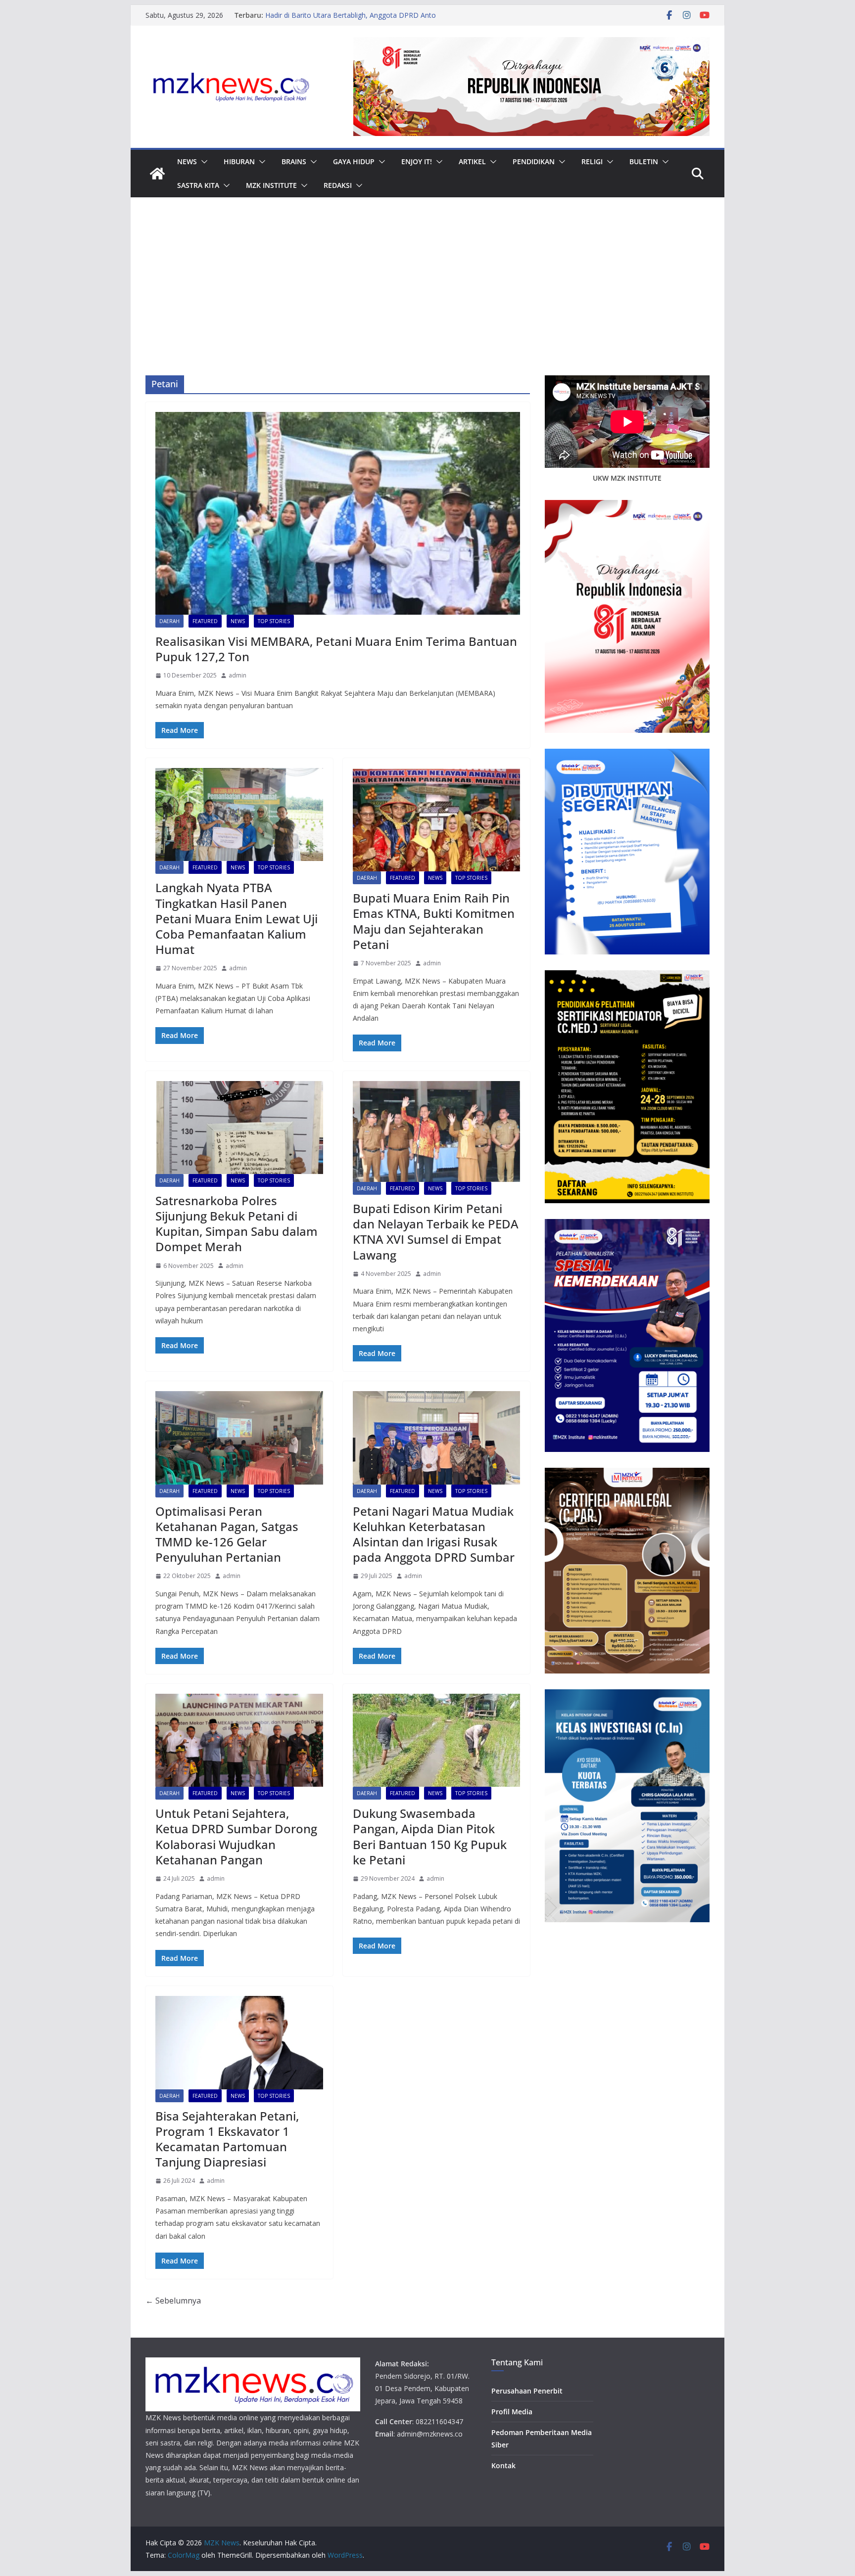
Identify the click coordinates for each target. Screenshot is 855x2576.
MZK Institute (271, 185)
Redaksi (338, 185)
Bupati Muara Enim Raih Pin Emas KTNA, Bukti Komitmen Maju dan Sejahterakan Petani (434, 921)
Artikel (472, 161)
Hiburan (239, 161)
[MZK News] (157, 174)
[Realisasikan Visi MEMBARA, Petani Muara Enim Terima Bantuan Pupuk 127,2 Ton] (338, 513)
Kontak (503, 2465)
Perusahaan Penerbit (527, 2391)
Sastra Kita (198, 185)
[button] (202, 162)
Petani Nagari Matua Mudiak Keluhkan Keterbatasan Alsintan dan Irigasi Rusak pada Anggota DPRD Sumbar (434, 1534)
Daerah (169, 621)
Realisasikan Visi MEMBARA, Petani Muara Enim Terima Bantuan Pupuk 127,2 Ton (336, 649)
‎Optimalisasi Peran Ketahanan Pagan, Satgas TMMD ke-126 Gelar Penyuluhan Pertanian (227, 1534)
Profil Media (512, 2412)
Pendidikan (534, 161)
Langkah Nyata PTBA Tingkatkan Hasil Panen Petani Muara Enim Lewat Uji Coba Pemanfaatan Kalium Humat (237, 918)
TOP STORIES (274, 621)
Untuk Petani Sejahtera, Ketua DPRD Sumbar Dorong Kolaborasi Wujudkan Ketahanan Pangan (236, 1836)
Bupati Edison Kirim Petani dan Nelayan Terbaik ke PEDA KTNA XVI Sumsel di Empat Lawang (436, 1232)
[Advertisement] (427, 301)
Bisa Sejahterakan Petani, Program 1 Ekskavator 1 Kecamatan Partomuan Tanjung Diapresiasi (227, 2139)
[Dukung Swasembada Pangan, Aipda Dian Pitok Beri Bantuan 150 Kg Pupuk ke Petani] (437, 1740)
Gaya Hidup (354, 161)
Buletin (644, 161)
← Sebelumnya (173, 2301)
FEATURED (205, 621)
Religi (592, 161)
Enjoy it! (417, 161)
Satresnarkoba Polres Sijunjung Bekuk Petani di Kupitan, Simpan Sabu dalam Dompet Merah (237, 1224)
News (187, 161)
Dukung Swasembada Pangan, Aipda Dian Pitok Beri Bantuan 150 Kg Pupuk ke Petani (430, 1836)
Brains (294, 161)
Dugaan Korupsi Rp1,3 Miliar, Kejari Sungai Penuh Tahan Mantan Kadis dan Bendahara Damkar (356, 20)
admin (237, 675)
